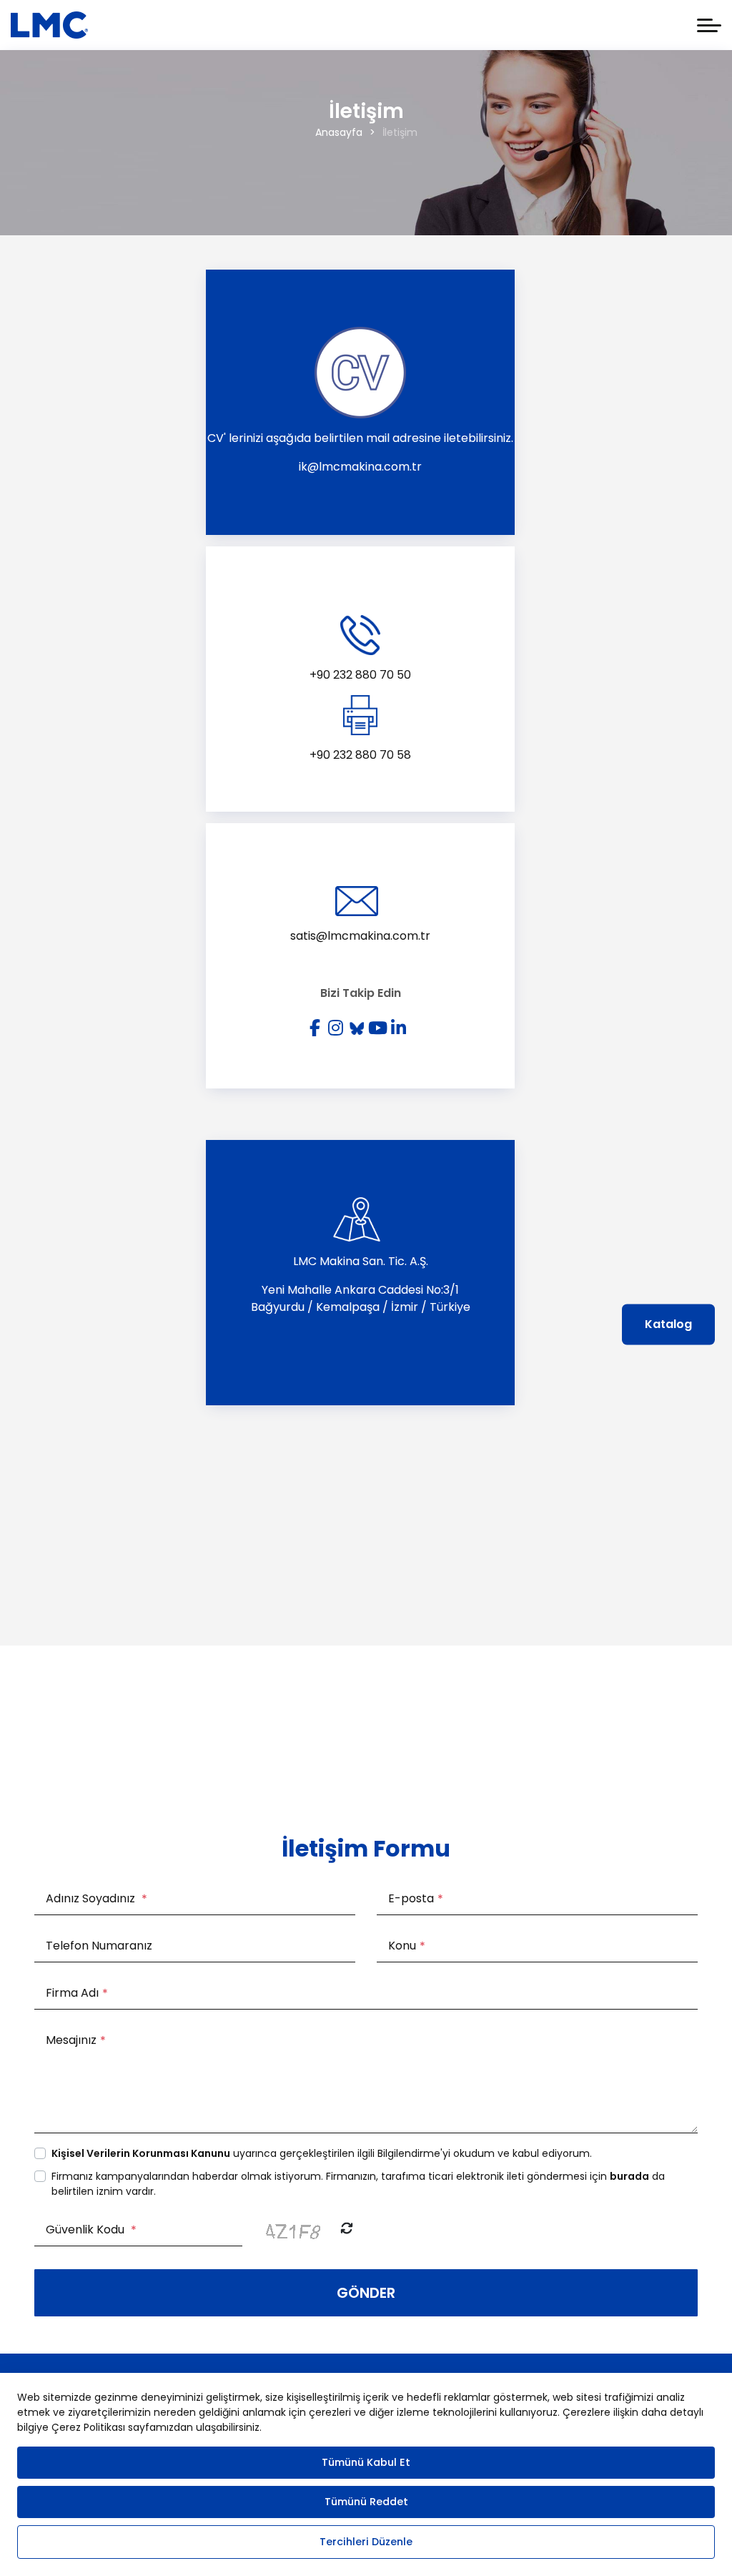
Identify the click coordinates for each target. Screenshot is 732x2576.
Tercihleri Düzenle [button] (366, 2542)
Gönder (366, 2293)
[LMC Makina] (49, 25)
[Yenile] (347, 2229)
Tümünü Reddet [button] (366, 2502)
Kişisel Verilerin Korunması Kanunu (141, 2153)
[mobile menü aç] (709, 25)
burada (629, 2176)
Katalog (668, 1324)
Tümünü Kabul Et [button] (366, 2462)
